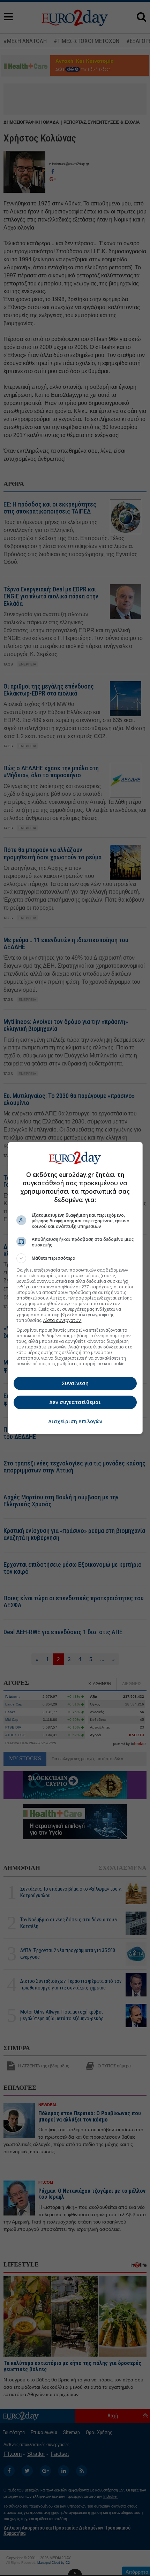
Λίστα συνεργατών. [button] (62, 1320)
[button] (75, 1258)
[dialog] (75, 1288)
